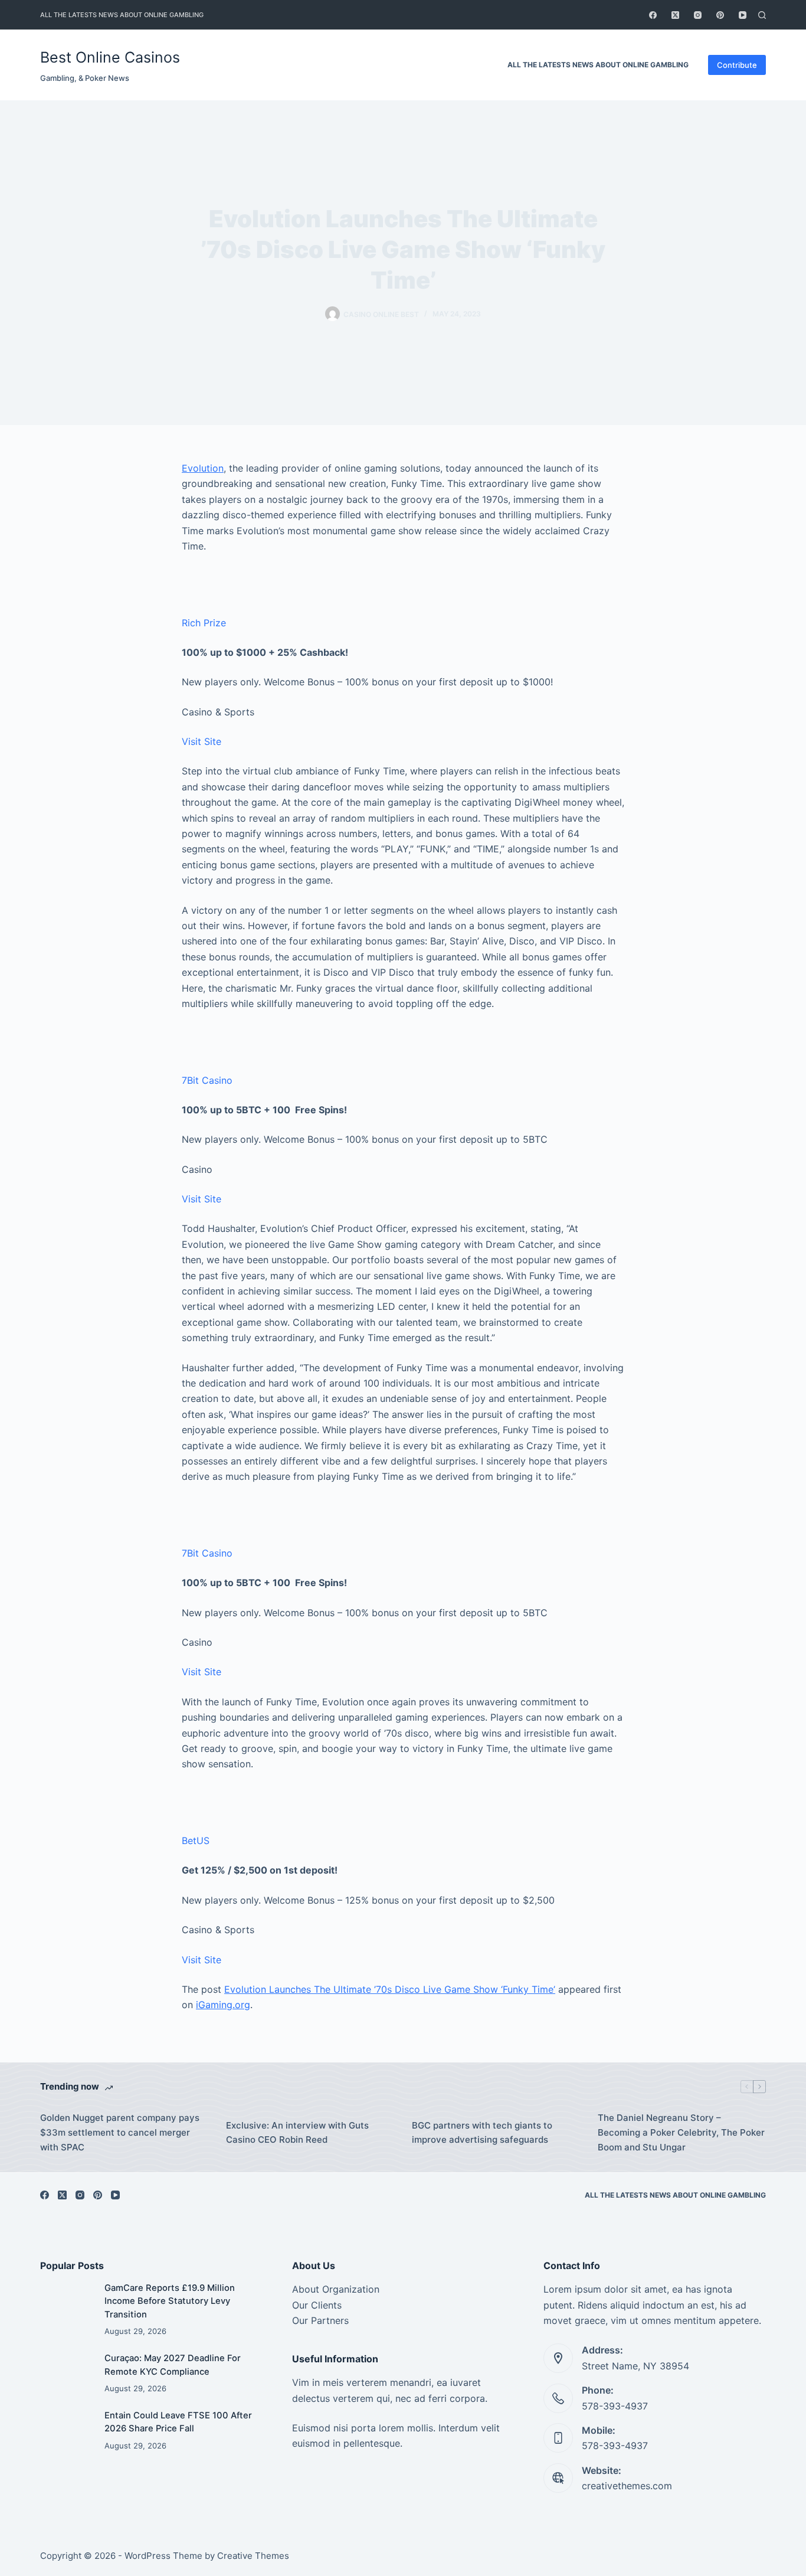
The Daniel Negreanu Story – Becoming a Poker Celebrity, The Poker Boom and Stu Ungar (681, 2132)
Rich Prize (204, 623)
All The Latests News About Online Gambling (122, 15)
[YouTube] (743, 15)
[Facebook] (653, 15)
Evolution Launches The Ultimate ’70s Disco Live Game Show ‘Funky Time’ (390, 1989)
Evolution (203, 468)
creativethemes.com (627, 2486)
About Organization (336, 2289)
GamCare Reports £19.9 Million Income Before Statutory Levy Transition (170, 2301)
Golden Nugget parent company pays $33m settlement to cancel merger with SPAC (120, 2132)
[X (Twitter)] (675, 15)
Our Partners (320, 2320)
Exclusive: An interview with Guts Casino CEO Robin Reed (297, 2133)
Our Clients (317, 2305)
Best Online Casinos (110, 57)
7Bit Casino (207, 1080)
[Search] (762, 15)
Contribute (737, 65)
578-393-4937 (615, 2406)
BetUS (196, 1841)
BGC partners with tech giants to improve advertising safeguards (482, 2133)
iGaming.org (223, 2005)
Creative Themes (253, 2556)
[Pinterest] (720, 15)
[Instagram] (698, 15)
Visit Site (201, 741)
